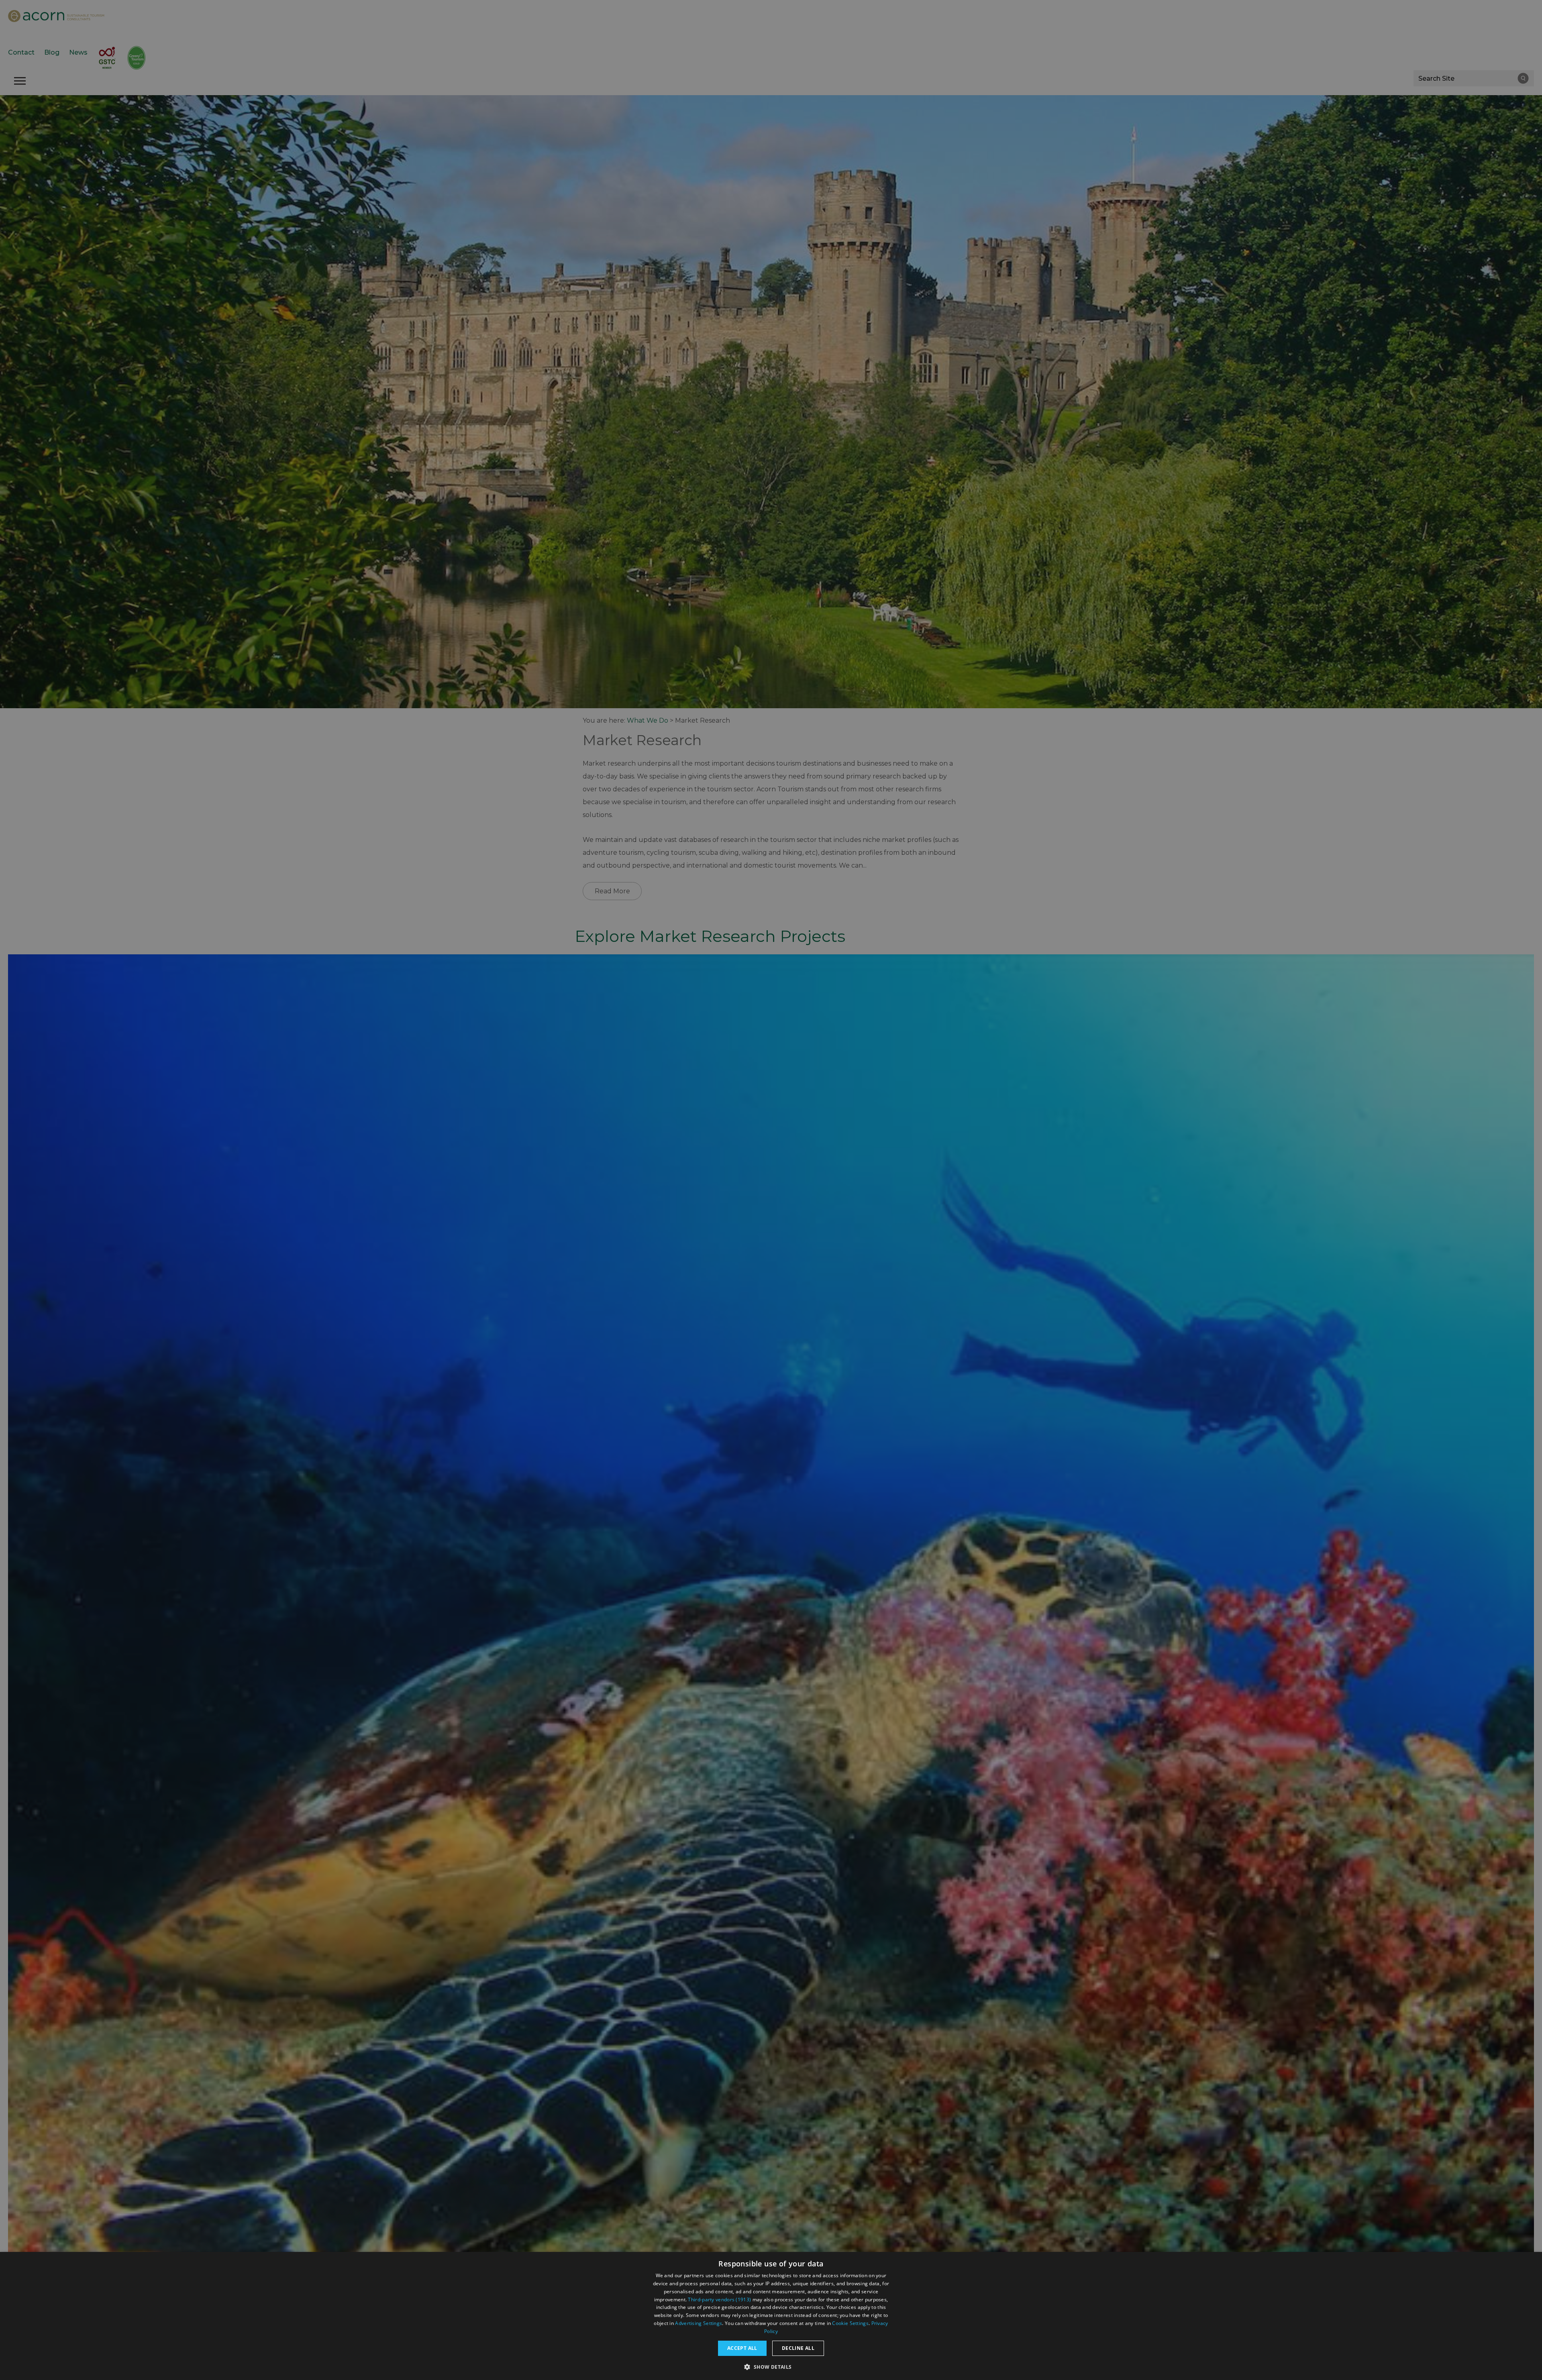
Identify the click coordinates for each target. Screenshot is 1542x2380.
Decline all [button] (798, 2348)
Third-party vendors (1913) (719, 2300)
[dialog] (771, 2316)
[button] (771, 2366)
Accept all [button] (742, 2348)
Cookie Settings (850, 2323)
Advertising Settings (699, 2323)
